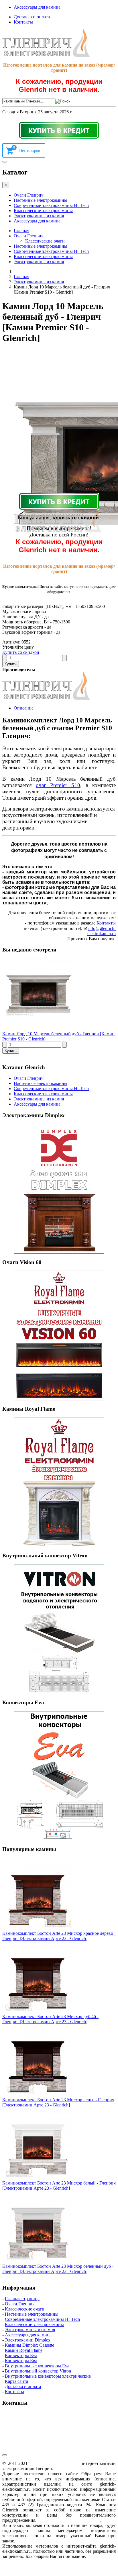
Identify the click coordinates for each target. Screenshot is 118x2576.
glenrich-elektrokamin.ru (52, 2463)
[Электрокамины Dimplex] (59, 1189)
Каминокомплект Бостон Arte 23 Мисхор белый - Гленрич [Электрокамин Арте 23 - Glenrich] (59, 2186)
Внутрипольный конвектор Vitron (38, 2371)
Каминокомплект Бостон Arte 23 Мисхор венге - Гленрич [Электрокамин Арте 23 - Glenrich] (58, 2102)
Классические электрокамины (43, 211)
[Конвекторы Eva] (59, 1776)
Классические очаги (45, 241)
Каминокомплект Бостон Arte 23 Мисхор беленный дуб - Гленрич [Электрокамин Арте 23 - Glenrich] (58, 2269)
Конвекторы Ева (21, 2361)
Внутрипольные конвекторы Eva (37, 2366)
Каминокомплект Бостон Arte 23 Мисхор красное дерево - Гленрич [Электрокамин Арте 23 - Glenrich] (59, 1936)
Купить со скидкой (21, 652)
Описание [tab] (24, 708)
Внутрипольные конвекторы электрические (48, 2376)
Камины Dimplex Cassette (29, 2345)
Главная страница (22, 2299)
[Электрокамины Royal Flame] (59, 1482)
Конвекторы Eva (21, 2355)
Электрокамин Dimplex (28, 2340)
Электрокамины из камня (39, 216)
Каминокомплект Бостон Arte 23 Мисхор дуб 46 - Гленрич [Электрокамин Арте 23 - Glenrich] (50, 2019)
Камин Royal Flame (24, 2350)
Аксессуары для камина (37, 7)
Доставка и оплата (32, 17)
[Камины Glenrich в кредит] (59, 130)
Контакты (23, 22)
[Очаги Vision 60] (59, 1336)
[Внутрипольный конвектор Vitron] (59, 1629)
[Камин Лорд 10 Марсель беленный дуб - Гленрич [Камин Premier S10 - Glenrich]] (38, 1029)
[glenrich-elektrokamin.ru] (46, 55)
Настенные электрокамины (41, 200)
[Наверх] (5, 2455)
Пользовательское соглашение (69, 2520)
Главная (21, 231)
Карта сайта (16, 2381)
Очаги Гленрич (29, 195)
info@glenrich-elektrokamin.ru (102, 931)
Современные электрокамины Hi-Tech (51, 205)
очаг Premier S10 (58, 785)
